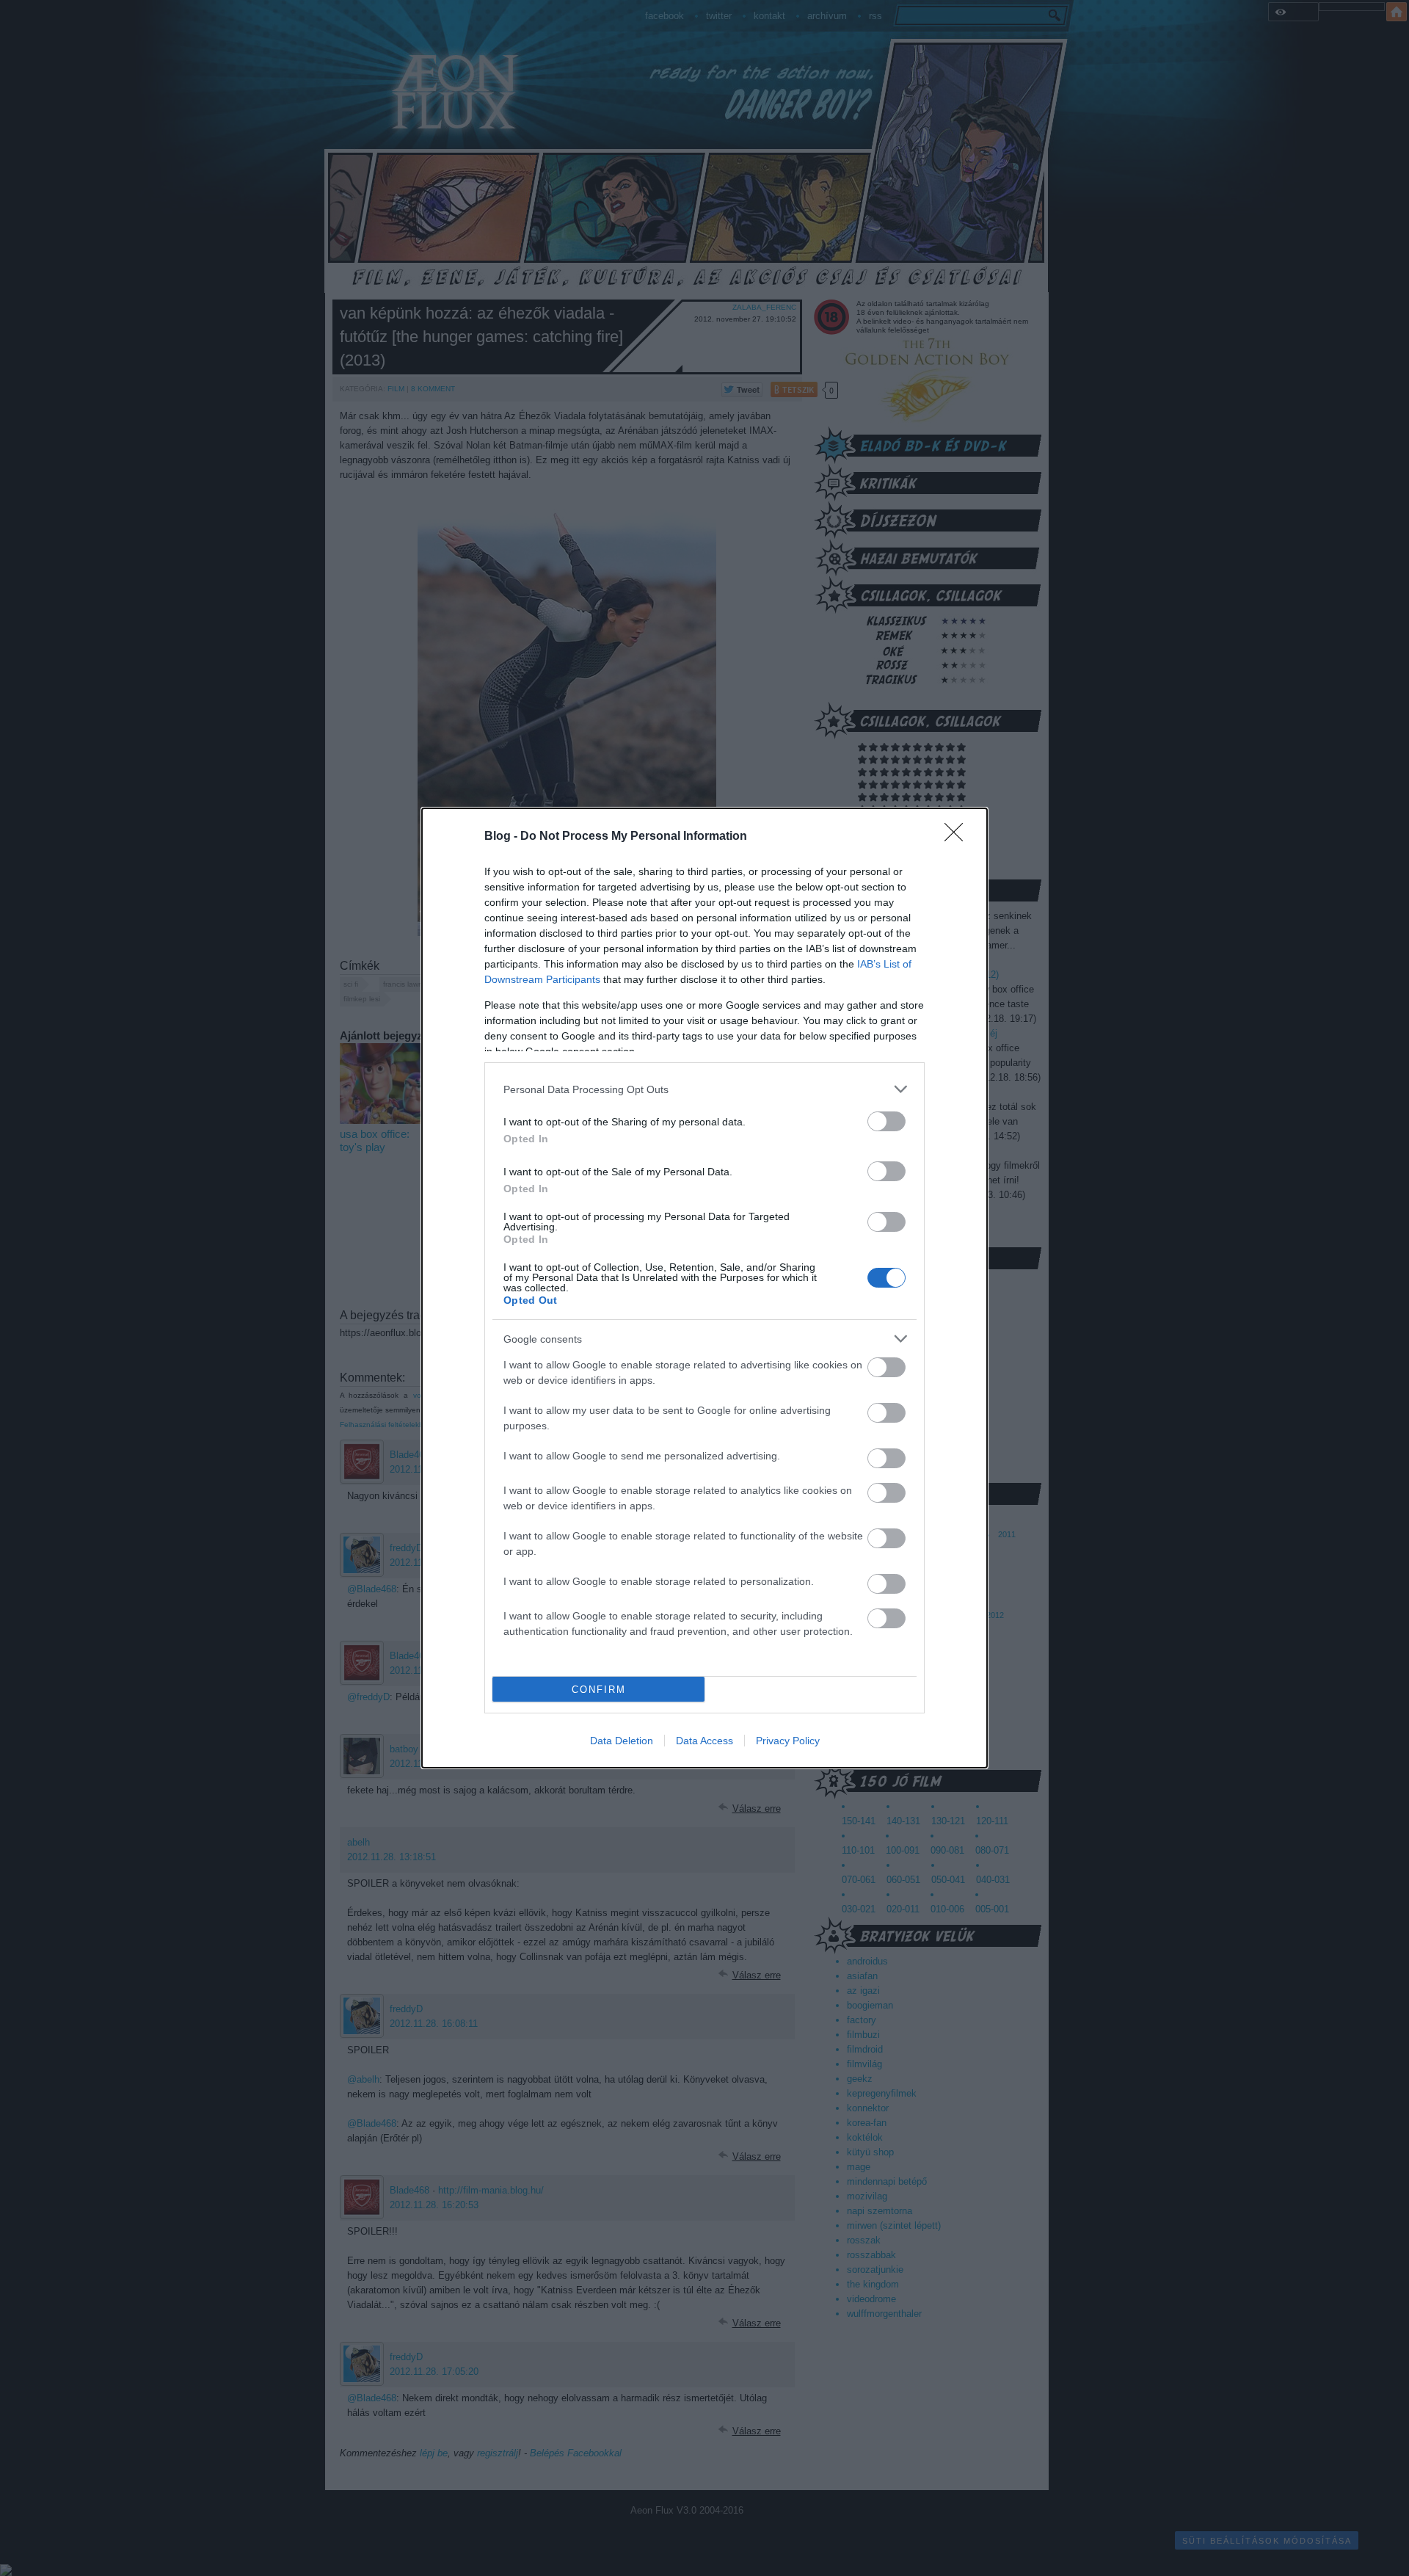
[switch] (886, 1121)
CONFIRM (599, 1690)
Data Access (704, 1741)
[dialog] (704, 1288)
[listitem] (704, 1089)
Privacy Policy (788, 1741)
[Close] (958, 837)
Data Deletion (622, 1741)
